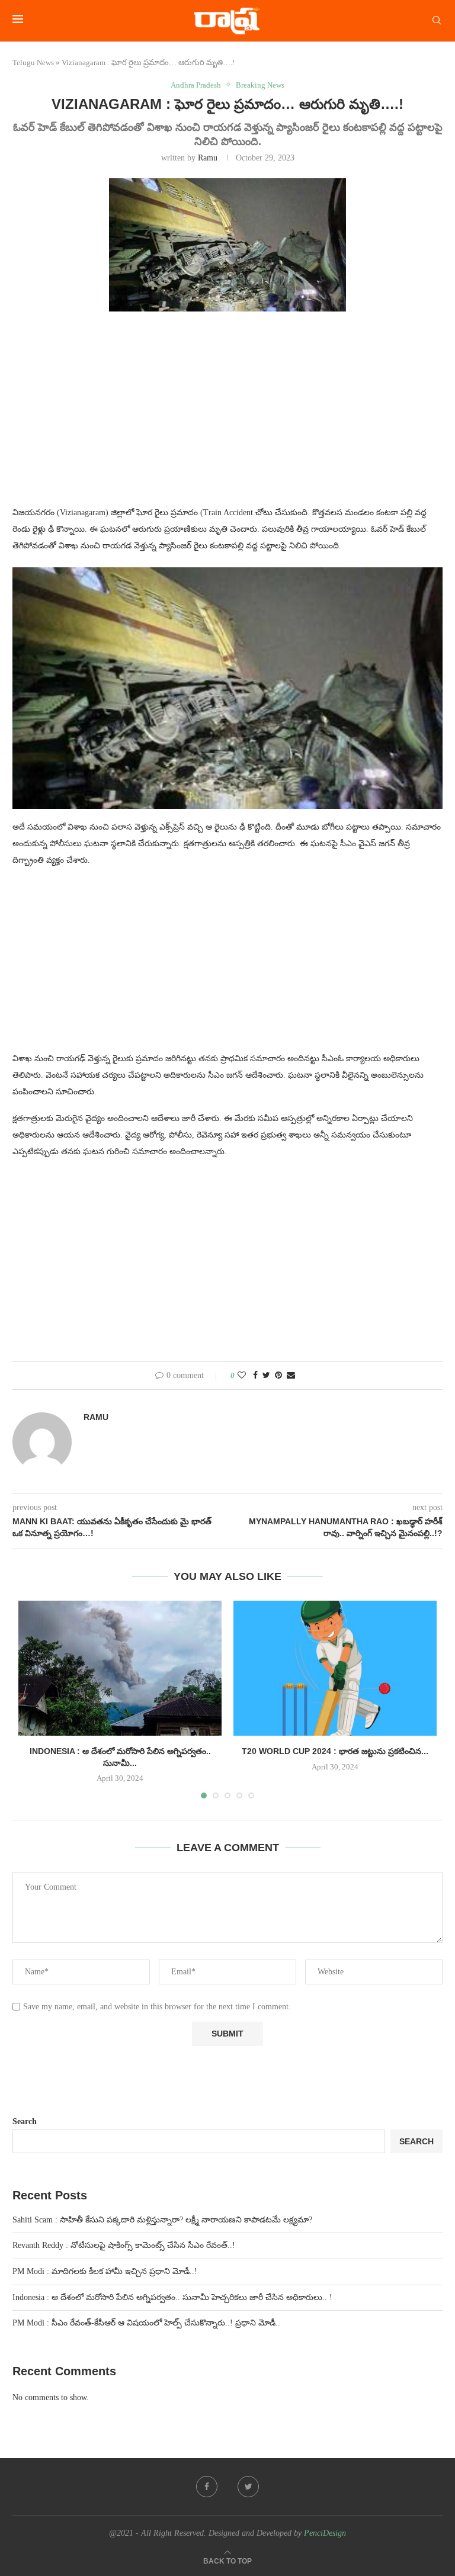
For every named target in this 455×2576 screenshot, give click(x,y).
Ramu (208, 158)
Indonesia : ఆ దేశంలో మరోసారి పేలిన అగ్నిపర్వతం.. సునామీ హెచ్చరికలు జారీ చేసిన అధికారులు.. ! (172, 2297)
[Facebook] (207, 2487)
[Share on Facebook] (255, 1376)
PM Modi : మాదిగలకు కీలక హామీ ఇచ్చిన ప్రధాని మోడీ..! (105, 2271)
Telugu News (33, 62)
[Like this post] (242, 1376)
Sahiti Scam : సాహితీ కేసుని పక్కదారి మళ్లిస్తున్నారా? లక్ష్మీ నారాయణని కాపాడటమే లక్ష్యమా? (162, 2220)
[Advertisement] (227, 416)
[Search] (437, 21)
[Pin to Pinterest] (278, 1376)
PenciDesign (325, 2533)
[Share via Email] (291, 1376)
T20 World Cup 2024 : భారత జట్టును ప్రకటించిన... (335, 1751)
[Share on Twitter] (266, 1376)
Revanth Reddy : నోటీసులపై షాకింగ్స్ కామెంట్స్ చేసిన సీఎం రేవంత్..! (124, 2245)
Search (25, 2121)
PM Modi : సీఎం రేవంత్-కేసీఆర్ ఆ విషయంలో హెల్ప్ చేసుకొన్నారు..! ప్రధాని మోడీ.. (146, 2323)
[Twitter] (248, 2487)
